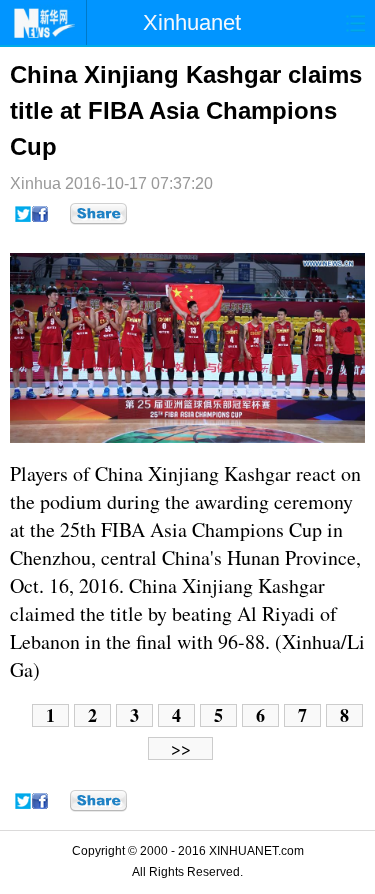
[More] (98, 214)
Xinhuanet (192, 22)
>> (181, 748)
